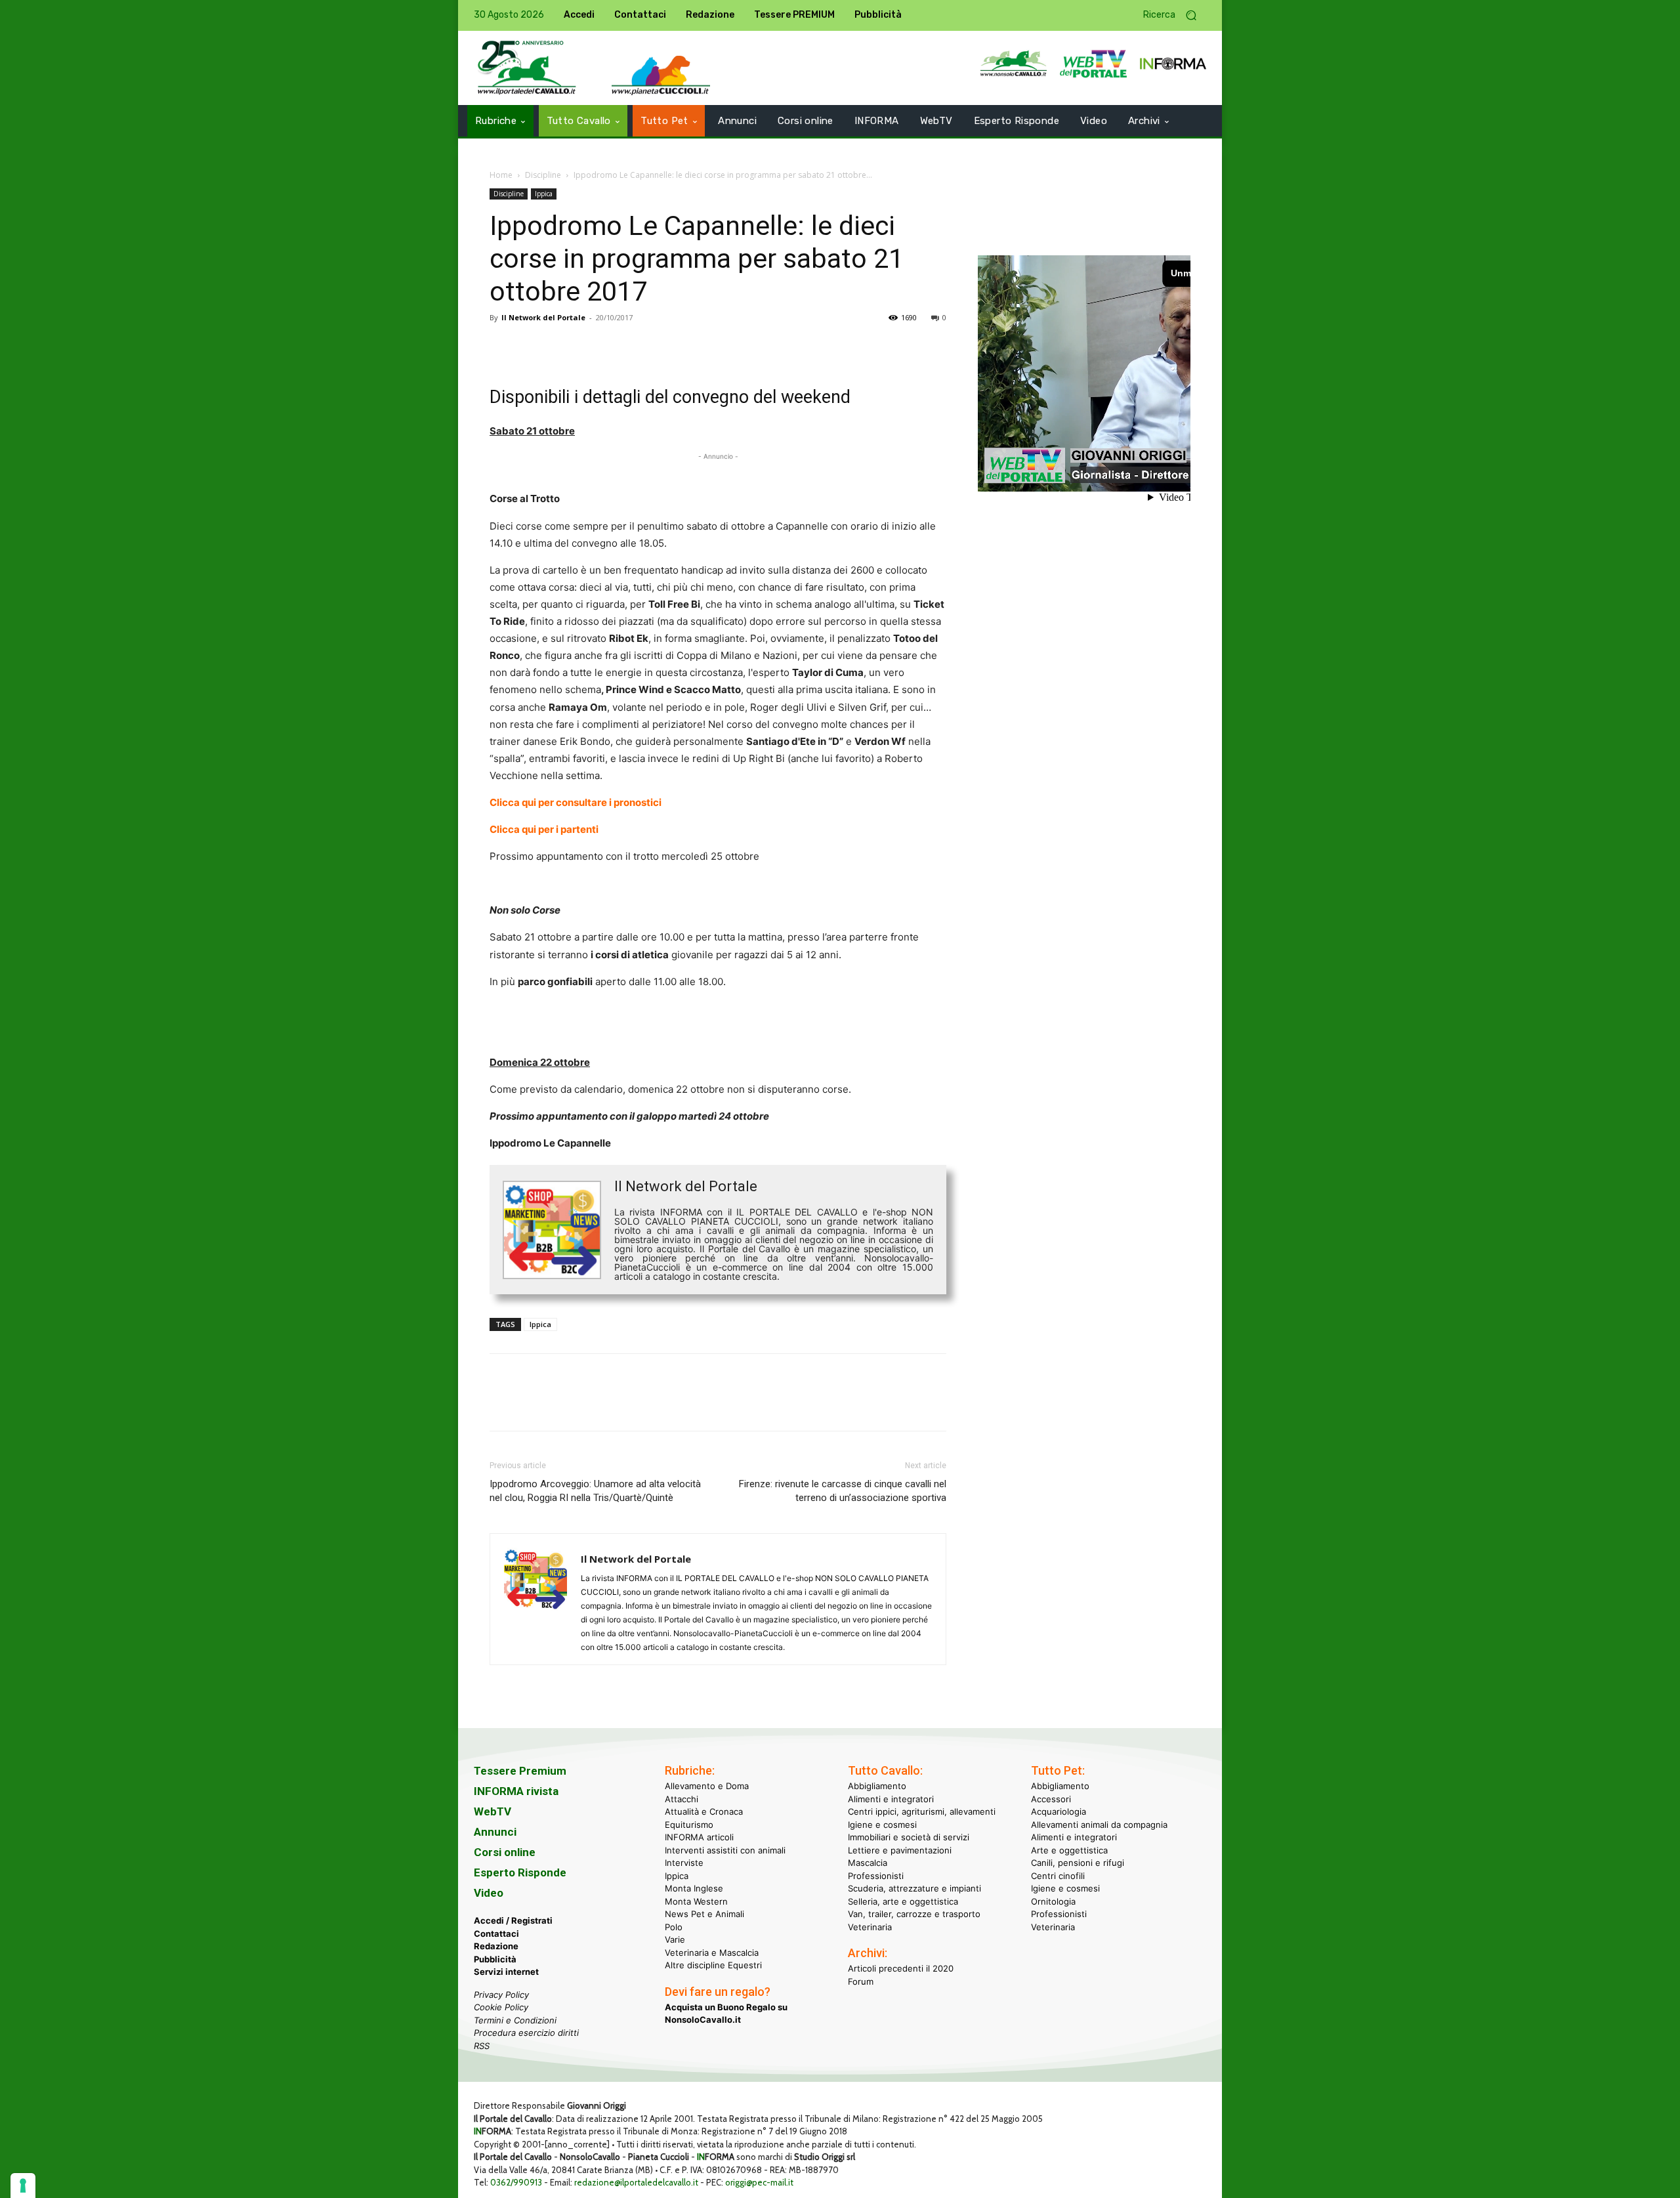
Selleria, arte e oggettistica (903, 1901)
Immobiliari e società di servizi (909, 1837)
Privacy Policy (501, 1995)
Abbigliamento (877, 1786)
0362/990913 (516, 2182)
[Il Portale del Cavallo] (527, 68)
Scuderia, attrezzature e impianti (914, 1888)
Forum (861, 1981)
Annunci (495, 1832)
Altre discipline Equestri (713, 1965)
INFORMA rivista (516, 1791)
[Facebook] (503, 347)
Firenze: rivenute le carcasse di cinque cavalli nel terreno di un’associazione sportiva (843, 1491)
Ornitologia (1053, 1901)
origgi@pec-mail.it (759, 2182)
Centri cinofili (1058, 1876)
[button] (1175, 15)
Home (501, 175)
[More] (684, 347)
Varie (675, 1939)
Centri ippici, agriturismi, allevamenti (922, 1811)
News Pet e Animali (704, 1914)
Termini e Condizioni (515, 2020)
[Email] (623, 347)
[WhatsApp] (593, 347)
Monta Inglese (694, 1888)
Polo (674, 1927)
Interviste (684, 1863)
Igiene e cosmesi (882, 1825)
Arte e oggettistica (1069, 1850)
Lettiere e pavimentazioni (900, 1850)
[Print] (654, 347)
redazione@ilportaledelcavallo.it (636, 2182)
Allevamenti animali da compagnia (1099, 1825)
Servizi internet (506, 1972)
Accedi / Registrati (513, 1920)
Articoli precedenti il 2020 (901, 1968)
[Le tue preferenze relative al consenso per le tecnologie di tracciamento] (23, 2186)
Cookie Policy (501, 2007)
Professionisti (876, 1876)
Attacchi (682, 1799)
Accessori (1051, 1799)
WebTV (493, 1811)
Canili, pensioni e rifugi (1078, 1863)
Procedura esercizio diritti (526, 2033)
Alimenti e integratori (891, 1799)
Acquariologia (1059, 1811)
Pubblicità (495, 1959)
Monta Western (696, 1901)
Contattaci (496, 1934)
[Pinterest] (563, 347)
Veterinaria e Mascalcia (712, 1953)
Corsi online (505, 1852)
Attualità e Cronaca (704, 1811)
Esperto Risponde (520, 1872)
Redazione (496, 1946)
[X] (533, 347)
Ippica (544, 194)
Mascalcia (868, 1863)
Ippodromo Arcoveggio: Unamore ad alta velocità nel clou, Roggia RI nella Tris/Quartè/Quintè (595, 1491)
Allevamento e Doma (707, 1786)
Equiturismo (689, 1825)
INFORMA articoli (699, 1837)
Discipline (543, 175)
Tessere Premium (520, 1771)
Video (489, 1893)
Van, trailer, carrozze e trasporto (914, 1914)
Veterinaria (870, 1927)
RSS (482, 2046)
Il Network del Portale (543, 317)
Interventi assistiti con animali (725, 1850)
